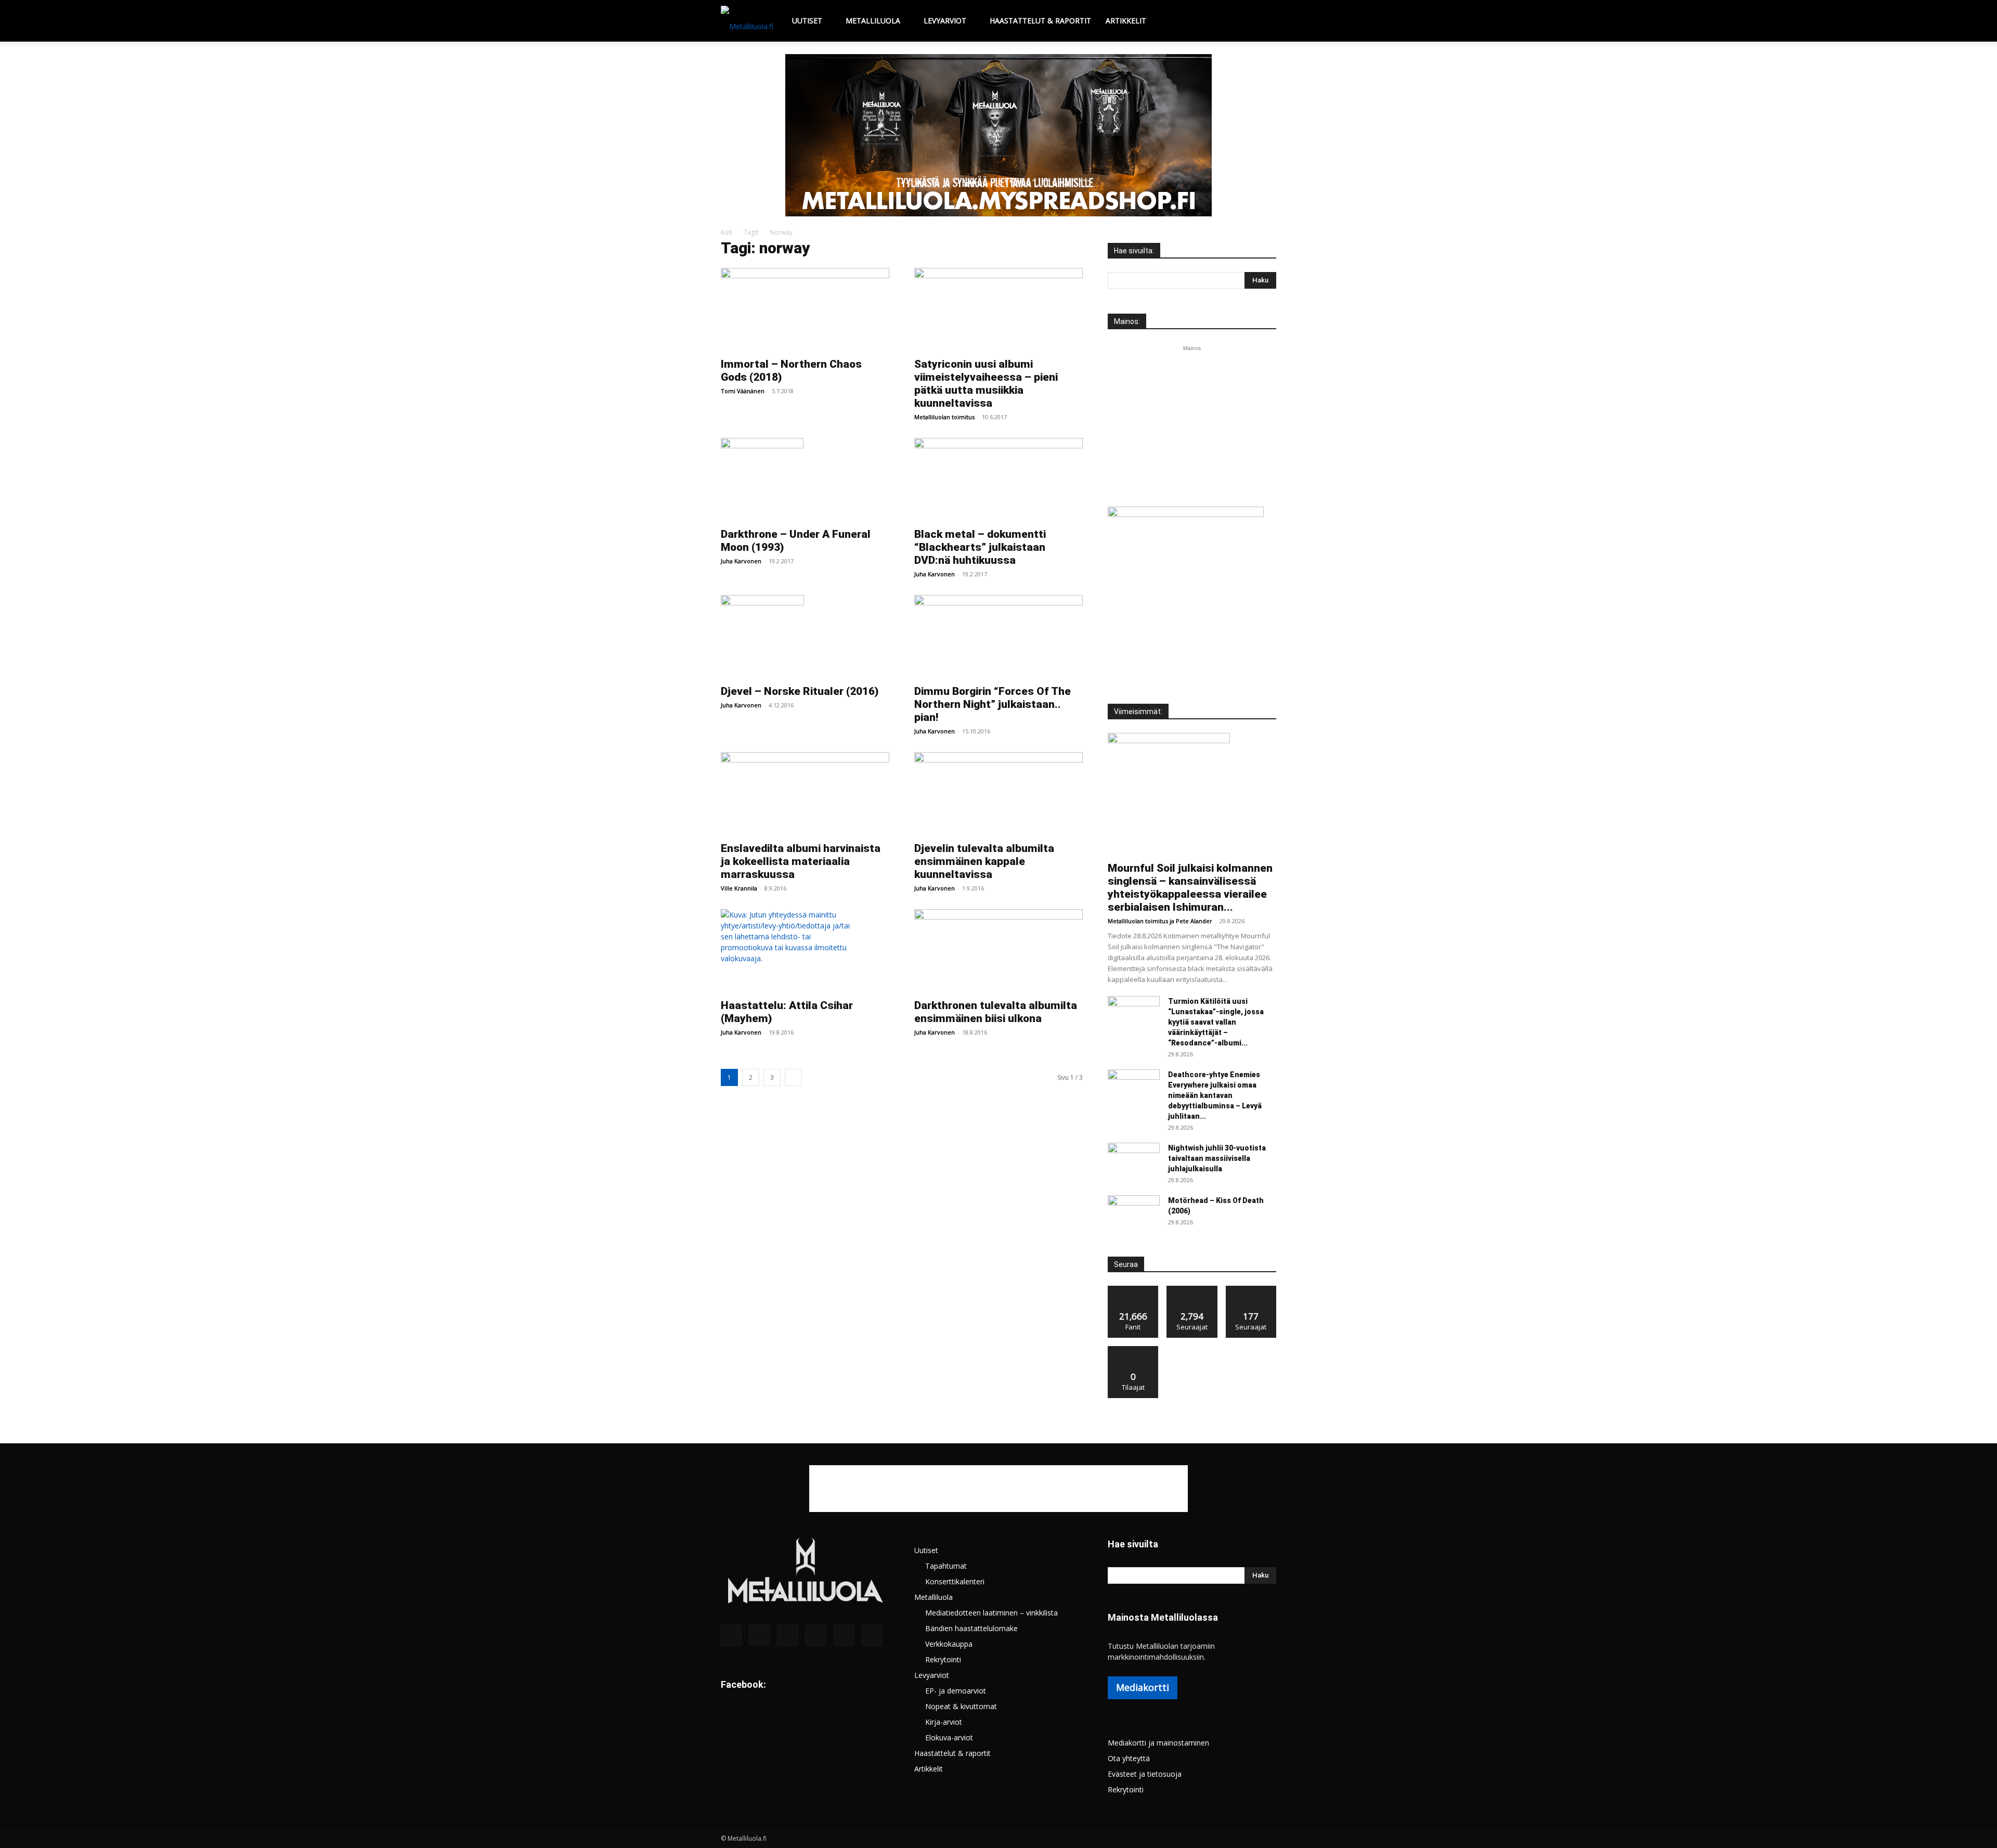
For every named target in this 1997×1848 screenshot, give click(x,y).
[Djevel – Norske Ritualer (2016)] (805, 637)
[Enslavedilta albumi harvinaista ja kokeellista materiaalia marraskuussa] (805, 794)
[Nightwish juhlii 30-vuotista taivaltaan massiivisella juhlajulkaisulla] (1134, 1161)
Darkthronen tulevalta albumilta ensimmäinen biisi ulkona (996, 1012)
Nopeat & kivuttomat (961, 1706)
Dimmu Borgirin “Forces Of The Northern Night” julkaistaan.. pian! (993, 704)
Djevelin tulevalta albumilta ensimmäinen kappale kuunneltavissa (984, 861)
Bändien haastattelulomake (971, 1628)
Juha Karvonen (741, 561)
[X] (844, 1635)
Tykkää (1133, 1290)
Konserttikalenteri (955, 1581)
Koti (727, 232)
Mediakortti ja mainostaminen (1158, 1743)
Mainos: (1127, 321)
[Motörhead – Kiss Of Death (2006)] (1134, 1213)
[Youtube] (872, 1635)
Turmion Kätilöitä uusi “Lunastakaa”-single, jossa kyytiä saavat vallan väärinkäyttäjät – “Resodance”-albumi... (1216, 1022)
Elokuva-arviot (949, 1737)
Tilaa (1133, 1350)
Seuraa (1192, 1290)
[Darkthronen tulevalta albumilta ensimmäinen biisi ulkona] (998, 951)
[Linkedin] (787, 1635)
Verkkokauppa (949, 1644)
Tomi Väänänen (743, 391)
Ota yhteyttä (1129, 1758)
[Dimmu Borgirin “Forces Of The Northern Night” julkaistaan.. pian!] (998, 637)
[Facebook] (731, 1635)
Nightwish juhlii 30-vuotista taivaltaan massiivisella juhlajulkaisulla (1217, 1158)
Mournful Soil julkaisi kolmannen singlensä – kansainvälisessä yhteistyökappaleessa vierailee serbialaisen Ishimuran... (1190, 888)
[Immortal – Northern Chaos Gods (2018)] (805, 309)
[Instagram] (759, 1635)
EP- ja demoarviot (956, 1691)
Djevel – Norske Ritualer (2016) (800, 691)
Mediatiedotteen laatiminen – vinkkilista (991, 1613)
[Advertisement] (1192, 419)
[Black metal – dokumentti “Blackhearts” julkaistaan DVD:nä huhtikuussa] (998, 480)
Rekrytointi (943, 1659)
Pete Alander (1194, 921)
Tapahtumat (946, 1566)
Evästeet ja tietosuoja (1145, 1774)
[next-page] (793, 1077)
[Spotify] (815, 1635)
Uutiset (807, 21)
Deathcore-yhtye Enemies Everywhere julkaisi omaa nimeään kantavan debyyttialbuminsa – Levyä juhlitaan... (1215, 1095)
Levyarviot (945, 21)
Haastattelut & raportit (1040, 21)
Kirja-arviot (944, 1722)
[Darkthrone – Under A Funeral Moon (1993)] (805, 480)
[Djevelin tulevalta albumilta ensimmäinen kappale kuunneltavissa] (998, 794)
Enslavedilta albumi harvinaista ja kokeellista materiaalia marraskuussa (801, 861)
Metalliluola (873, 21)
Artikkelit (1126, 21)
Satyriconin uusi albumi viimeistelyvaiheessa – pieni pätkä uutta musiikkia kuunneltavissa (986, 384)
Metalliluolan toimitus (944, 417)
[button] (1264, 22)
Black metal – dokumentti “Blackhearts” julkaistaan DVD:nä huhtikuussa (980, 547)
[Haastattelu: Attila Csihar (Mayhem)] (805, 951)
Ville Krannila (739, 888)
